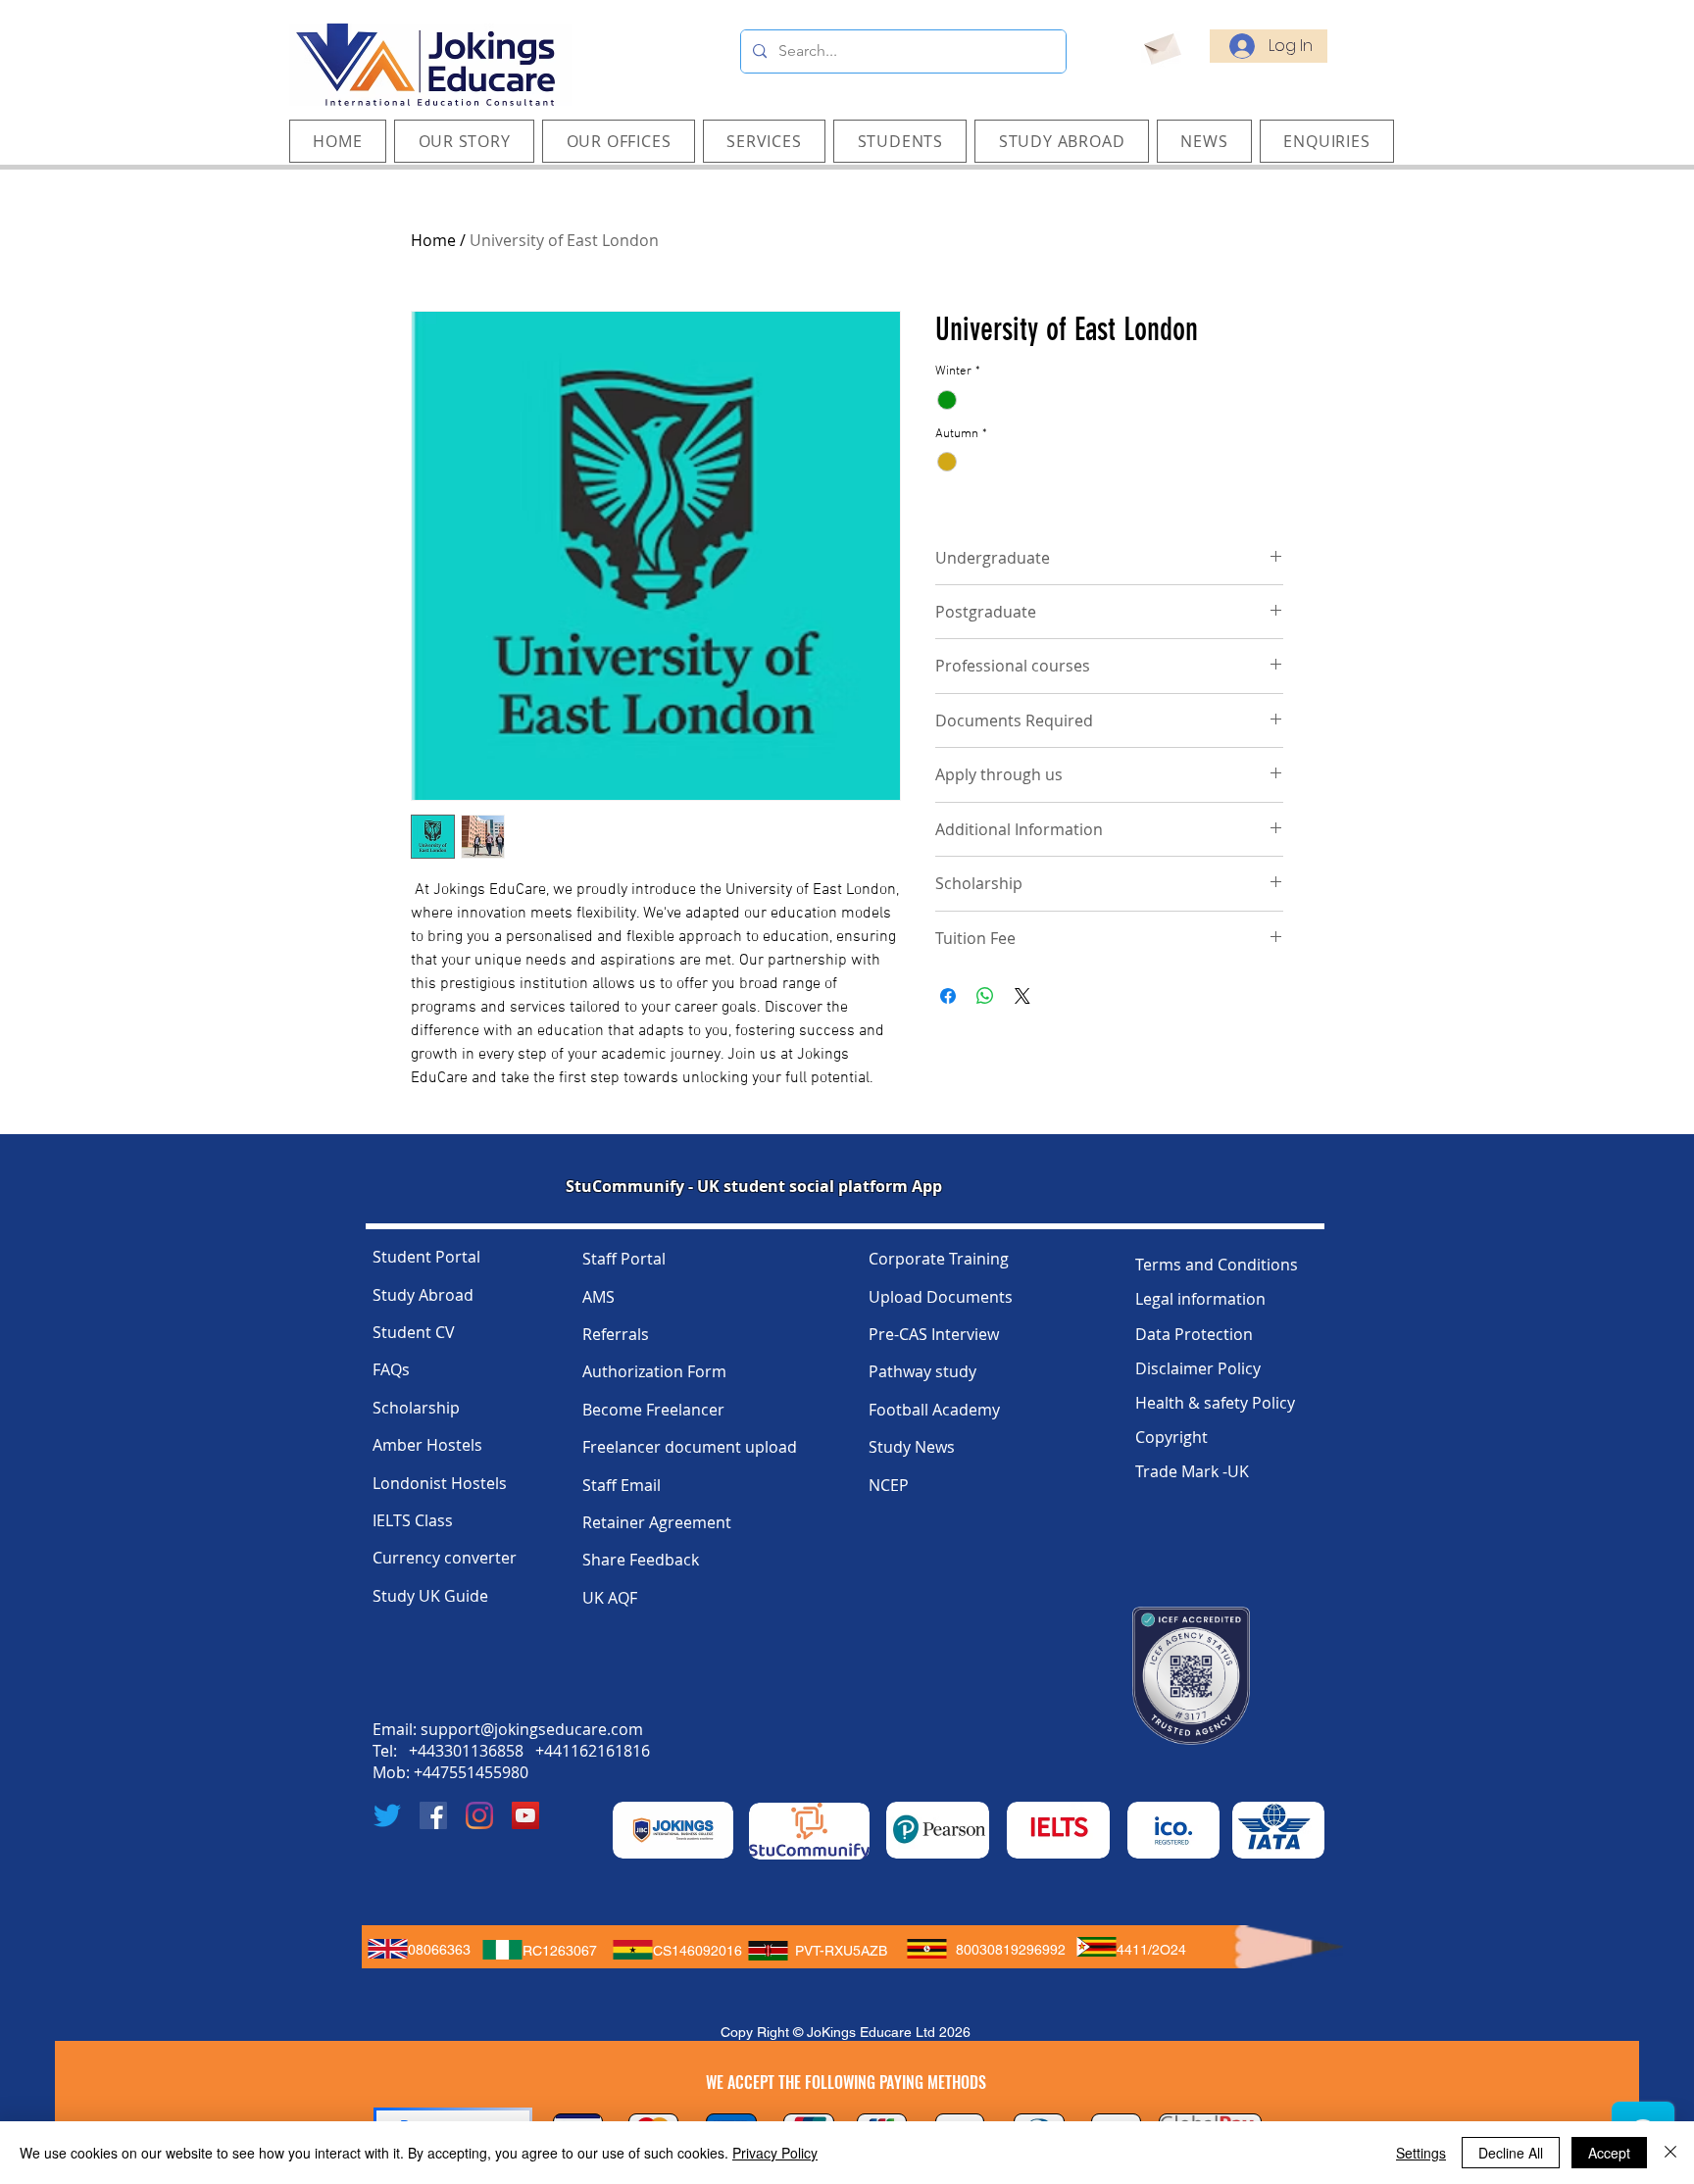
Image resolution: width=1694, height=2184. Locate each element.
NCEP (889, 1485)
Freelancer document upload (690, 1447)
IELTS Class (413, 1520)
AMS (598, 1297)
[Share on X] (1022, 996)
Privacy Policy (775, 2153)
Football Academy (934, 1410)
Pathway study (922, 1371)
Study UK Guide (430, 1596)
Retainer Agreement (657, 1522)
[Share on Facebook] (948, 996)
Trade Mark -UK (1192, 1471)
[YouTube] (525, 1815)
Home (433, 240)
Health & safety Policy (1215, 1403)
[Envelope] (1161, 46)
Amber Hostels (427, 1445)
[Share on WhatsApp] (985, 996)
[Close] (1670, 2153)
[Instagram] (479, 1815)
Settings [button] (1421, 2153)
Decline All (1511, 2153)
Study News (912, 1447)
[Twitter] (387, 1815)
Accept (1609, 2153)
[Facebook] (433, 1815)
